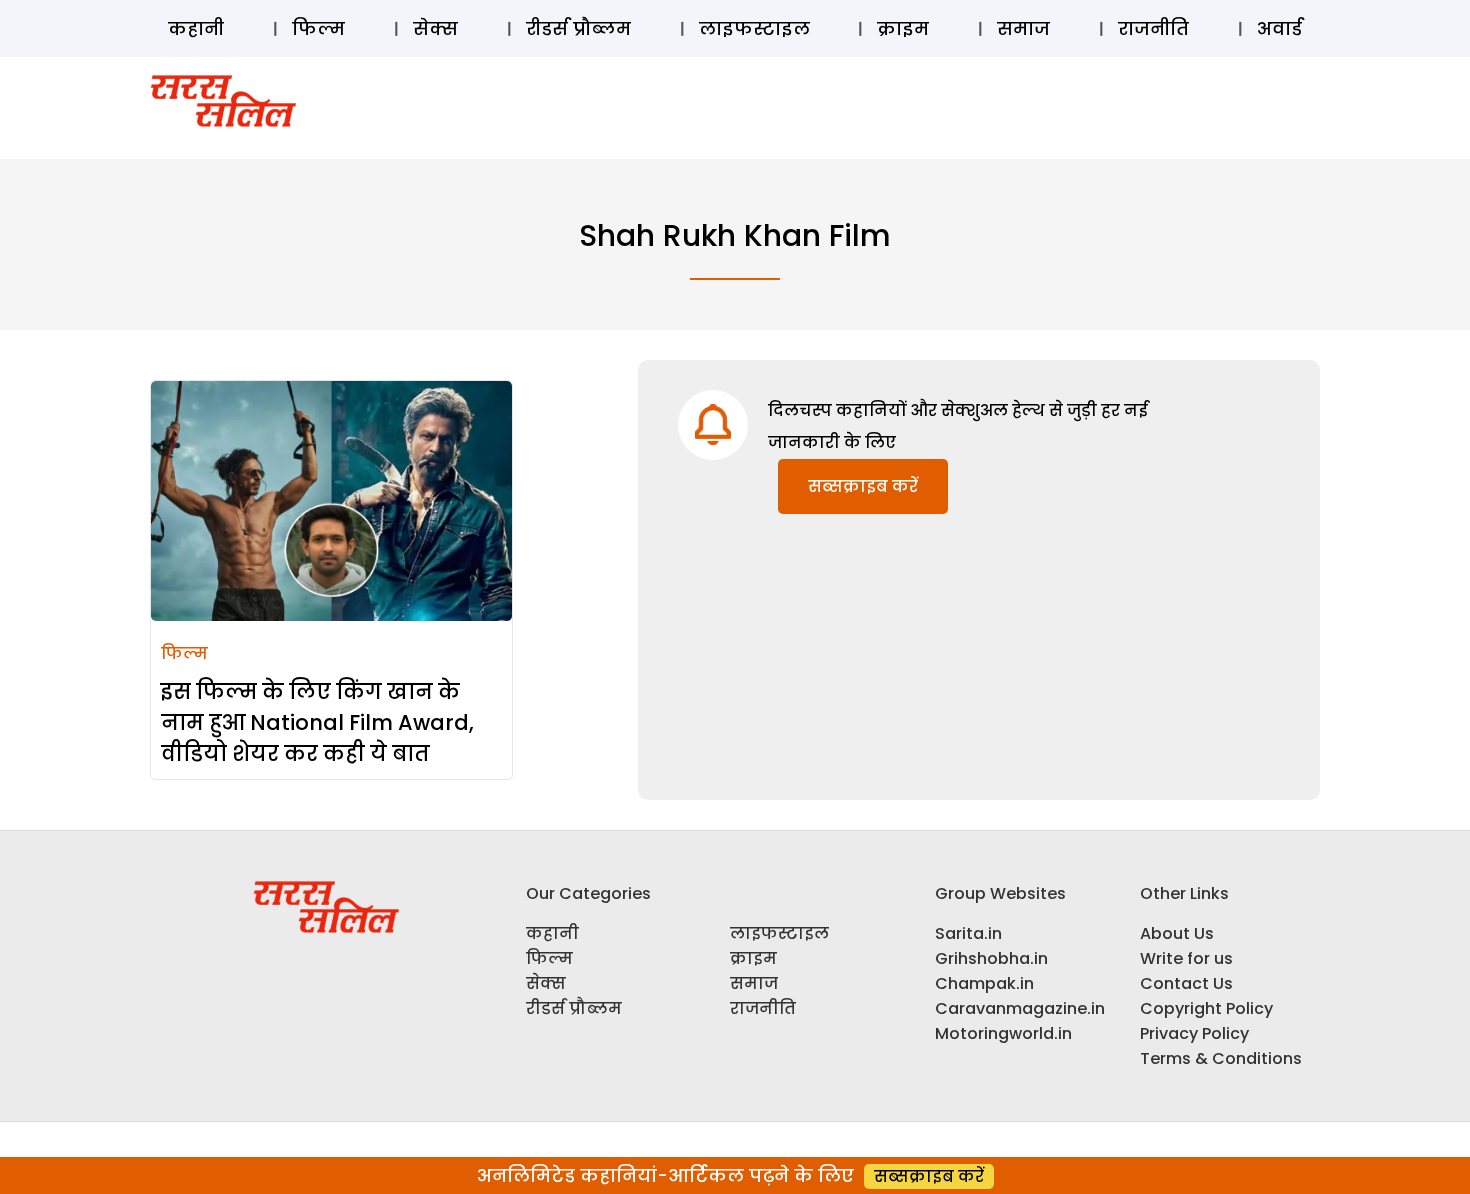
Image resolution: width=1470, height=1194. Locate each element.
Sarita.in (968, 933)
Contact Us (1186, 983)
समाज (1023, 28)
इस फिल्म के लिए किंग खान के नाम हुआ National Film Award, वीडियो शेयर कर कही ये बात (317, 722)
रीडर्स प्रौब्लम (578, 28)
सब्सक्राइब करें (863, 486)
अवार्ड (1279, 28)
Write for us (1186, 958)
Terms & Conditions (1221, 1058)
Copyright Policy (1206, 1008)
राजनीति (1153, 28)
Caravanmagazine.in (1020, 1008)
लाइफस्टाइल (754, 28)
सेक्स (435, 28)
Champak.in (984, 983)
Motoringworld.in (1003, 1033)
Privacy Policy (1194, 1033)
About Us (1177, 933)
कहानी (196, 28)
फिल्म (318, 28)
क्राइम (903, 28)
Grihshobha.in (991, 958)
